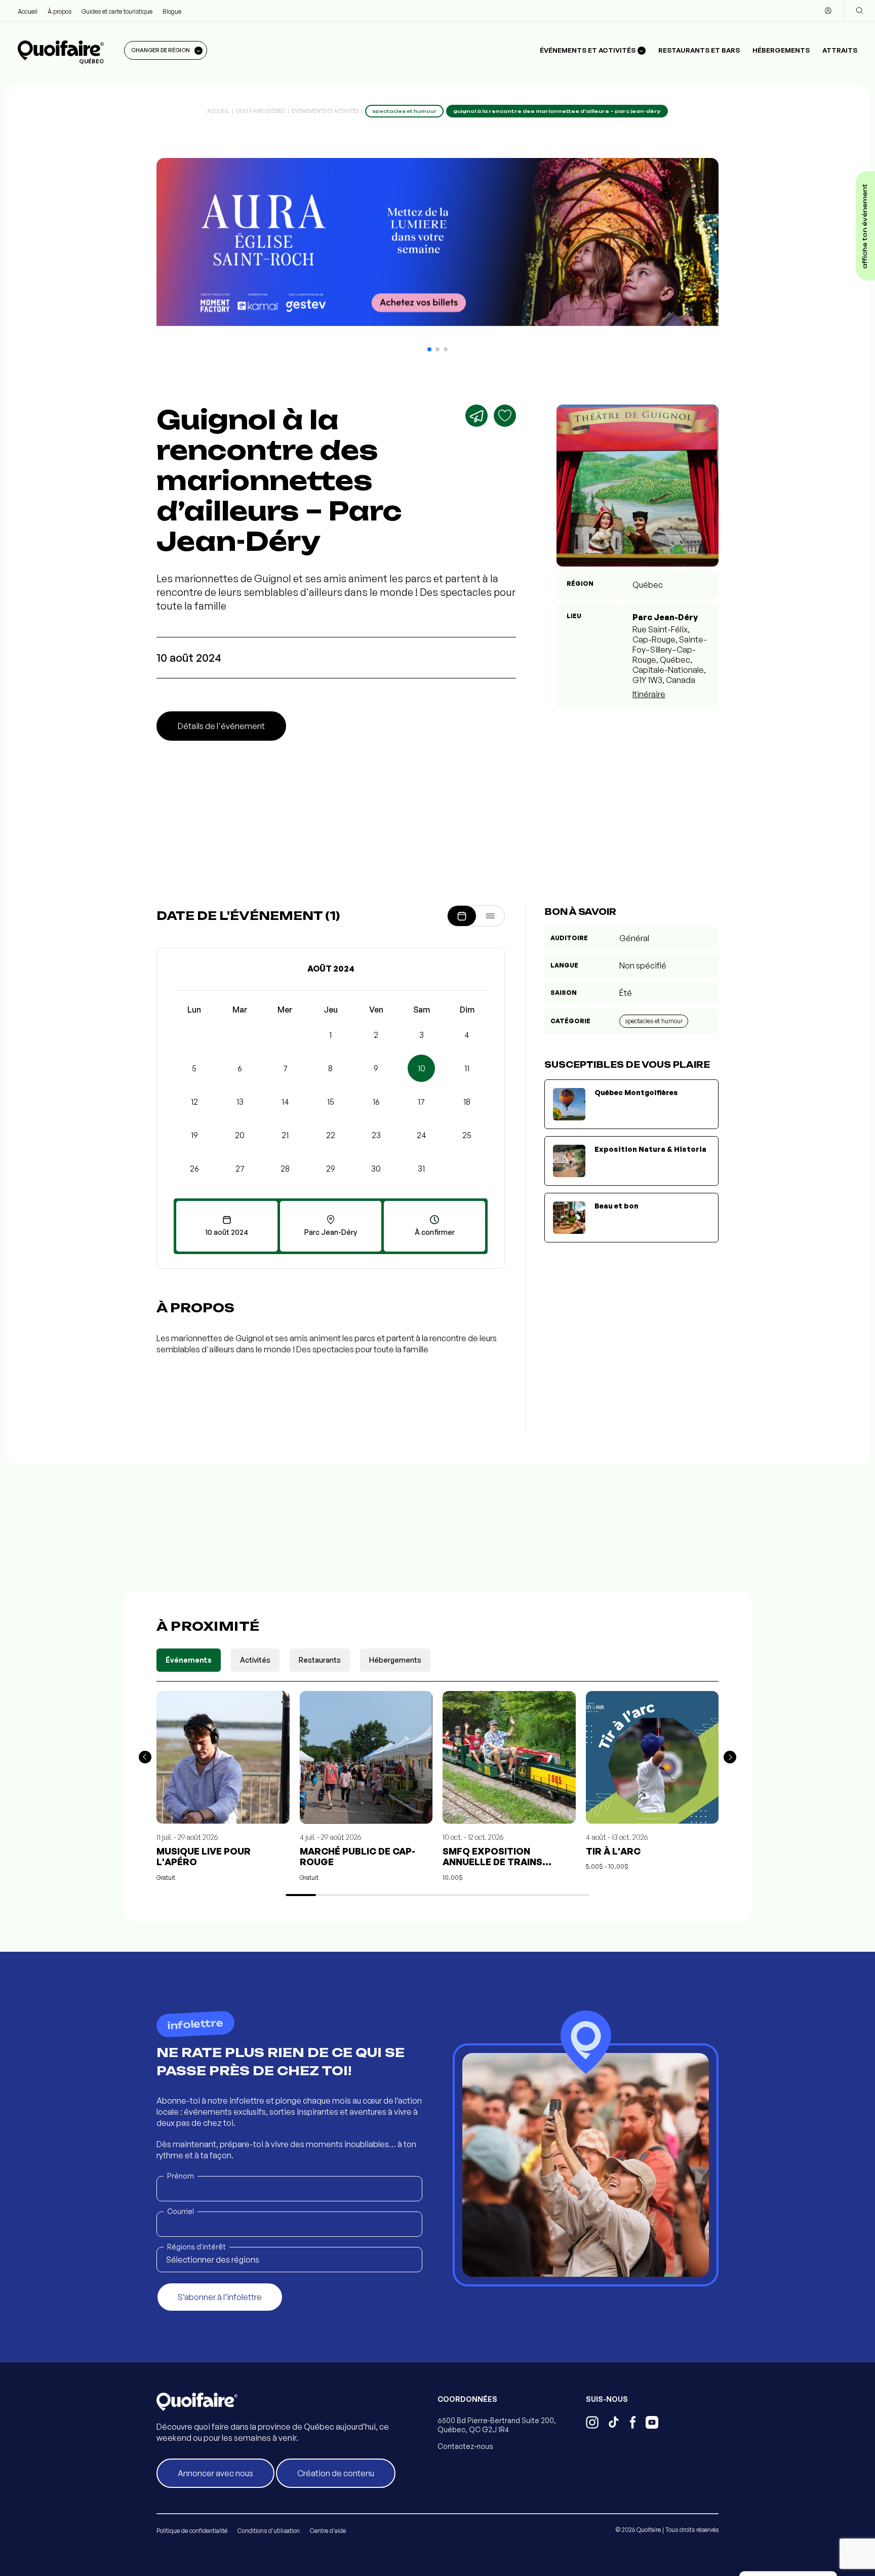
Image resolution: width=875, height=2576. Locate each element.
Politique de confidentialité (192, 2531)
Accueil (28, 11)
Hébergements (781, 50)
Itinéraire (649, 694)
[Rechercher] (859, 11)
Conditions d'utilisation (269, 2531)
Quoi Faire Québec (261, 111)
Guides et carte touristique (117, 11)
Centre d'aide (328, 2531)
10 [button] (422, 1068)
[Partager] (476, 416)
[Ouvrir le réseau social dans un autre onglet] (592, 2424)
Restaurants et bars (699, 50)
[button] (429, 349)
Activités (255, 1660)
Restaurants (320, 1660)
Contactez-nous (465, 2446)
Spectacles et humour (654, 1021)
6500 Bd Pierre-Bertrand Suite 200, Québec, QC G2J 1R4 (497, 2425)
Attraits (840, 50)
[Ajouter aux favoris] (505, 416)
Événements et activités (325, 111)
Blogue (172, 11)
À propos (59, 11)
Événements (189, 1660)
